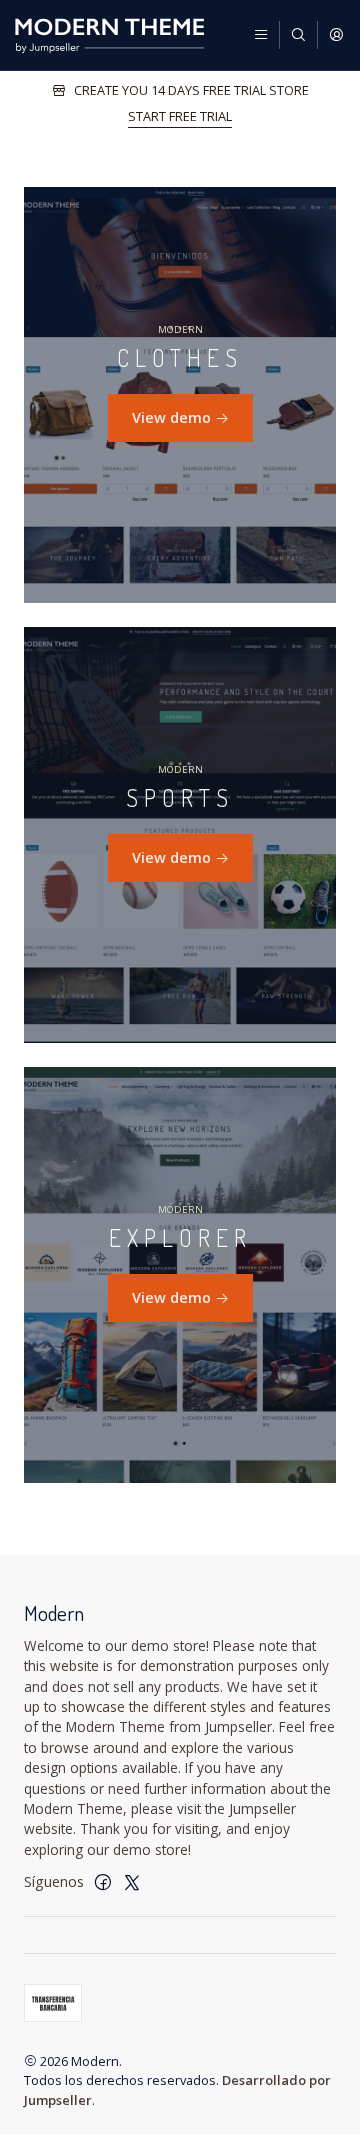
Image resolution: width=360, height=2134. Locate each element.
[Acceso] (336, 35)
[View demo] (180, 395)
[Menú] (261, 35)
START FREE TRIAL (180, 116)
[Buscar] (298, 35)
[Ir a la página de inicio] (109, 35)
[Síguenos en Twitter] (132, 1882)
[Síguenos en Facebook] (103, 1882)
